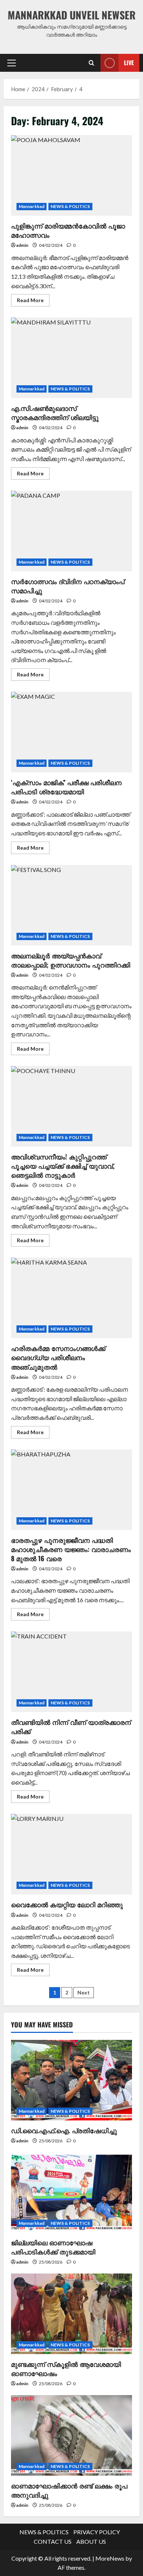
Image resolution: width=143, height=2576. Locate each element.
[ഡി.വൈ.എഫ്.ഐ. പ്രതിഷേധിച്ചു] (71, 2080)
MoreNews (110, 2558)
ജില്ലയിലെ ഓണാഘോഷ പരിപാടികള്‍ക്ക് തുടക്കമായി (53, 2247)
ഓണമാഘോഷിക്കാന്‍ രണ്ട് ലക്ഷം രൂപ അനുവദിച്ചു (69, 2490)
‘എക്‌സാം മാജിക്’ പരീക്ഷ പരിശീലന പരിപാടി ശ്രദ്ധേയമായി (71, 732)
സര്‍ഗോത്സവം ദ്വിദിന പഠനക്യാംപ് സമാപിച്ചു (71, 531)
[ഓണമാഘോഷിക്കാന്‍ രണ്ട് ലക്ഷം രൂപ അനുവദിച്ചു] (71, 2435)
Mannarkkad (32, 206)
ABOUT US (91, 2541)
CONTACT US (53, 2541)
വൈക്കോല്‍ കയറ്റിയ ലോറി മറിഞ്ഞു (71, 1854)
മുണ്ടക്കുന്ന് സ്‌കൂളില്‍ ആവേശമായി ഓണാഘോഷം (66, 2369)
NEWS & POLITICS (70, 206)
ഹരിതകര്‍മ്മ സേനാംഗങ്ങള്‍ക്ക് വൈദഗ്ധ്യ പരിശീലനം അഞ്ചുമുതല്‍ (71, 1298)
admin (22, 245)
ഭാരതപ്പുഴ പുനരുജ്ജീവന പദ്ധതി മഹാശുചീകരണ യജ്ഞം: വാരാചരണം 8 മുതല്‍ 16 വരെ (71, 1490)
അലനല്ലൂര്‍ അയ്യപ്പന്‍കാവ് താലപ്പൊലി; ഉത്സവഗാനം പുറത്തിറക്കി (71, 905)
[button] (12, 63)
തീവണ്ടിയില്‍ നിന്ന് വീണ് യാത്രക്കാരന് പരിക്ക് (71, 1672)
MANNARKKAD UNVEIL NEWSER (72, 15)
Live (129, 62)
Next (84, 1992)
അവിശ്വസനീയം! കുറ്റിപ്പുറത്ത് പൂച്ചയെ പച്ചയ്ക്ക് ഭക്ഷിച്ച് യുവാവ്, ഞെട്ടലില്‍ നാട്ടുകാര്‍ (71, 1106)
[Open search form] (91, 63)
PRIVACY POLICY (97, 2532)
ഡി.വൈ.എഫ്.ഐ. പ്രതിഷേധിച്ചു (64, 2130)
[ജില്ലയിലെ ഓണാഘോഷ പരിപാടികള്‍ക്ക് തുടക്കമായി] (71, 2192)
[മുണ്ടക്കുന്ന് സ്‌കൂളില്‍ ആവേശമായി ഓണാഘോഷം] (71, 2314)
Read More (33, 302)
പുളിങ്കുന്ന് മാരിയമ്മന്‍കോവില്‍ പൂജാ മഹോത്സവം (71, 175)
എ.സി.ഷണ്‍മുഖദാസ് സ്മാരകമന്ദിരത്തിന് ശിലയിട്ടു (71, 358)
